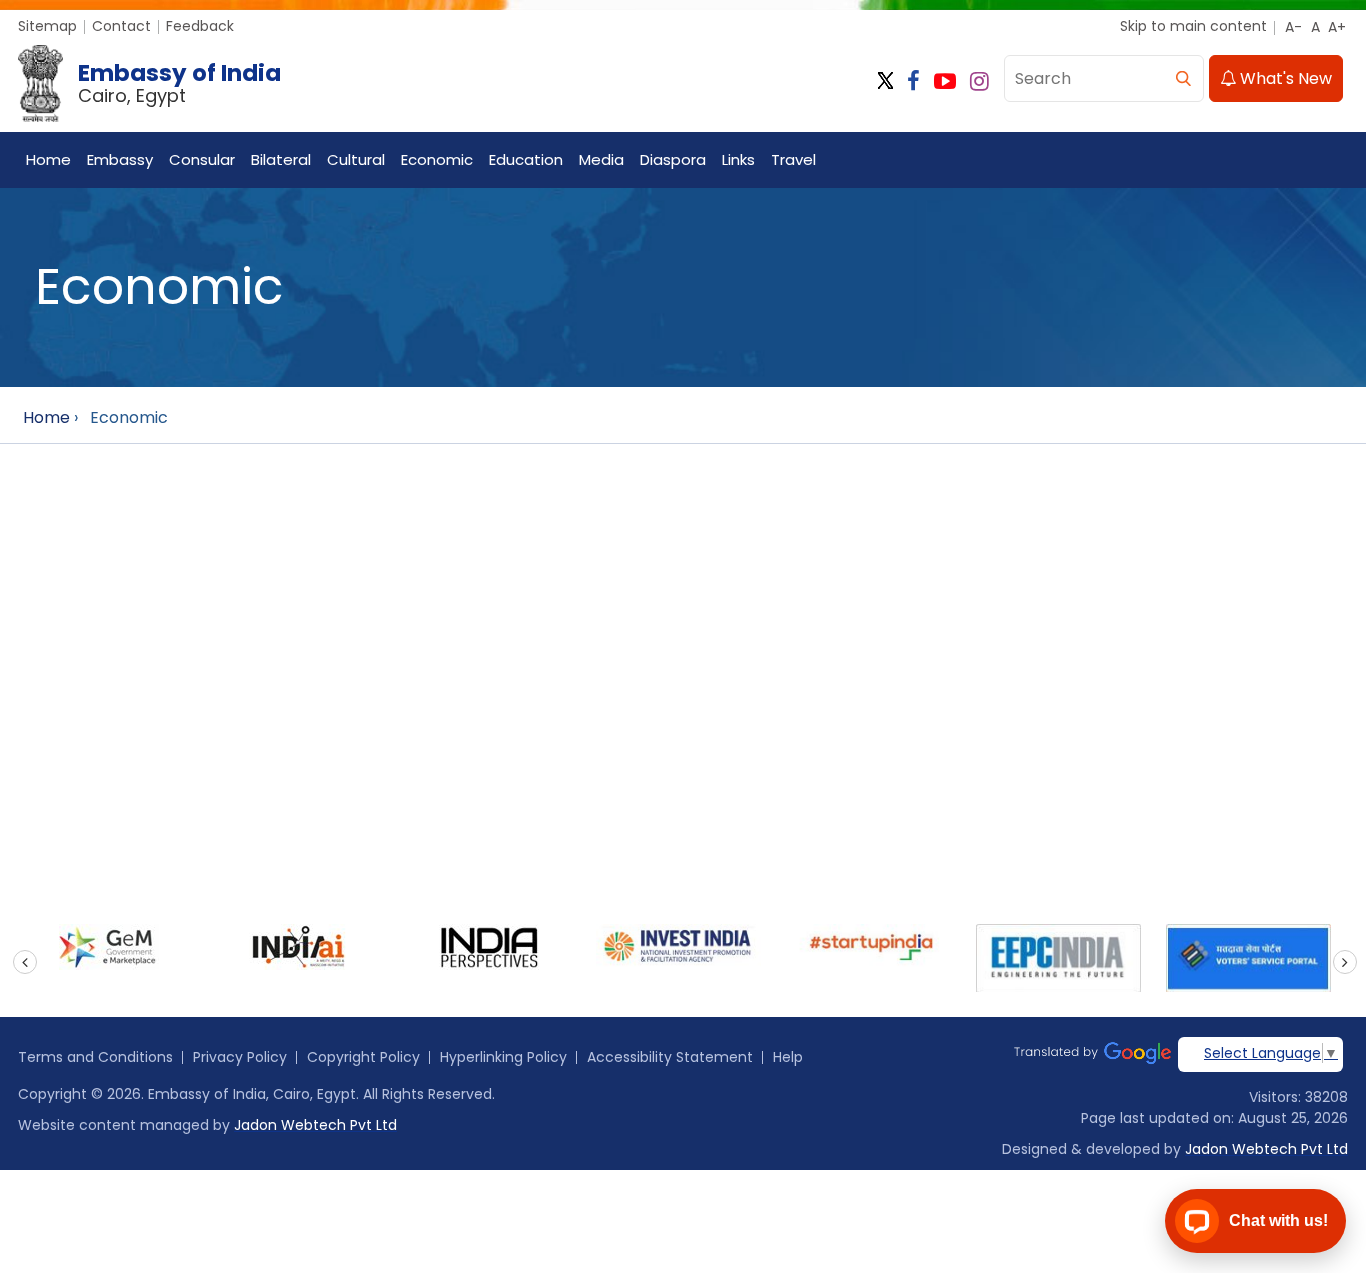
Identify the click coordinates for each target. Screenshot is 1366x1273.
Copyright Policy (363, 1057)
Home (48, 159)
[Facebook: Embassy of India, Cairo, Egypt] (913, 81)
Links (738, 159)
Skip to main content (1193, 26)
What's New (1284, 78)
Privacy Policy (240, 1057)
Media (601, 159)
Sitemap (47, 26)
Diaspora (673, 159)
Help (788, 1057)
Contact (121, 26)
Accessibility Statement (670, 1057)
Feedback (200, 26)
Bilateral (281, 159)
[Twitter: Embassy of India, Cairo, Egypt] (885, 81)
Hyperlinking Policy (503, 1057)
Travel (793, 159)
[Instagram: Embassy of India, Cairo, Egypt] (979, 81)
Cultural (356, 159)
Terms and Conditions (95, 1057)
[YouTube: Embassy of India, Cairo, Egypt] (945, 81)
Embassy (120, 159)
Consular (202, 159)
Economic (437, 159)
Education (526, 159)
